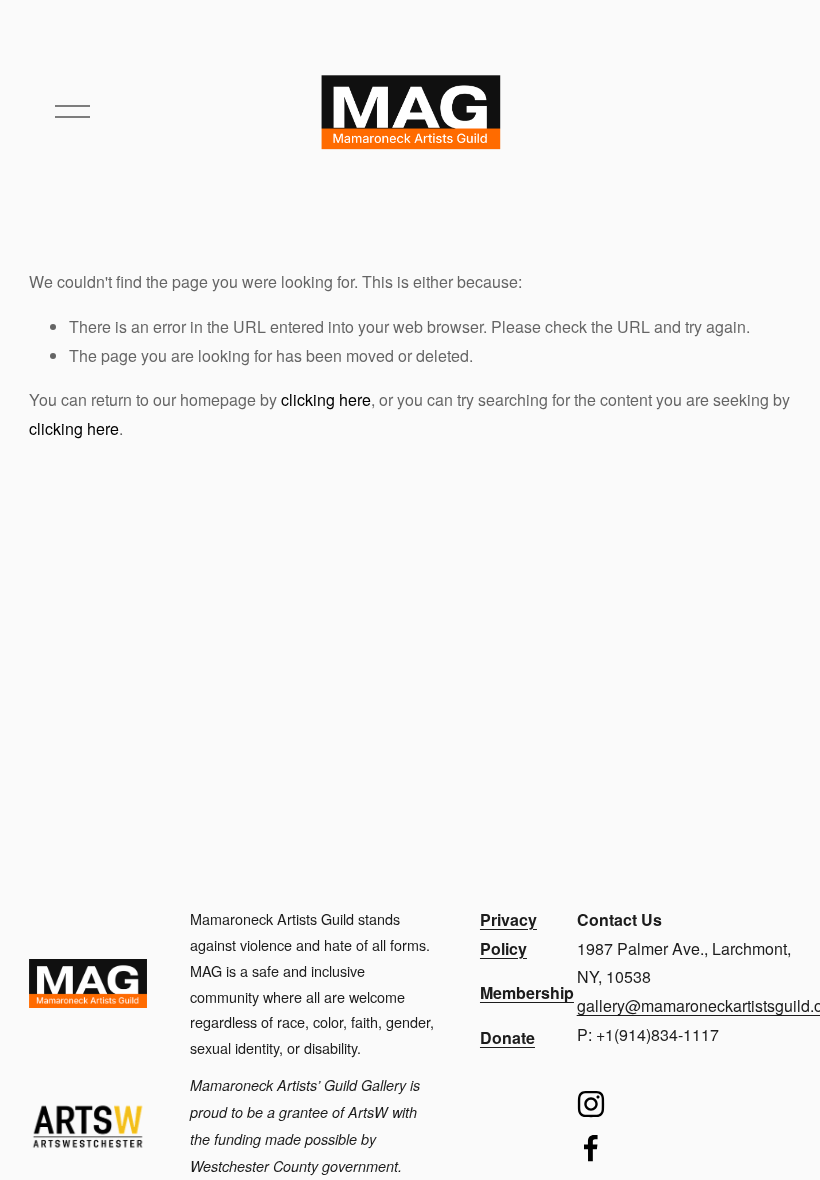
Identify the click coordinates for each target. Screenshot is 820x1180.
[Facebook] (591, 1148)
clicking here (326, 399)
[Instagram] (591, 1104)
